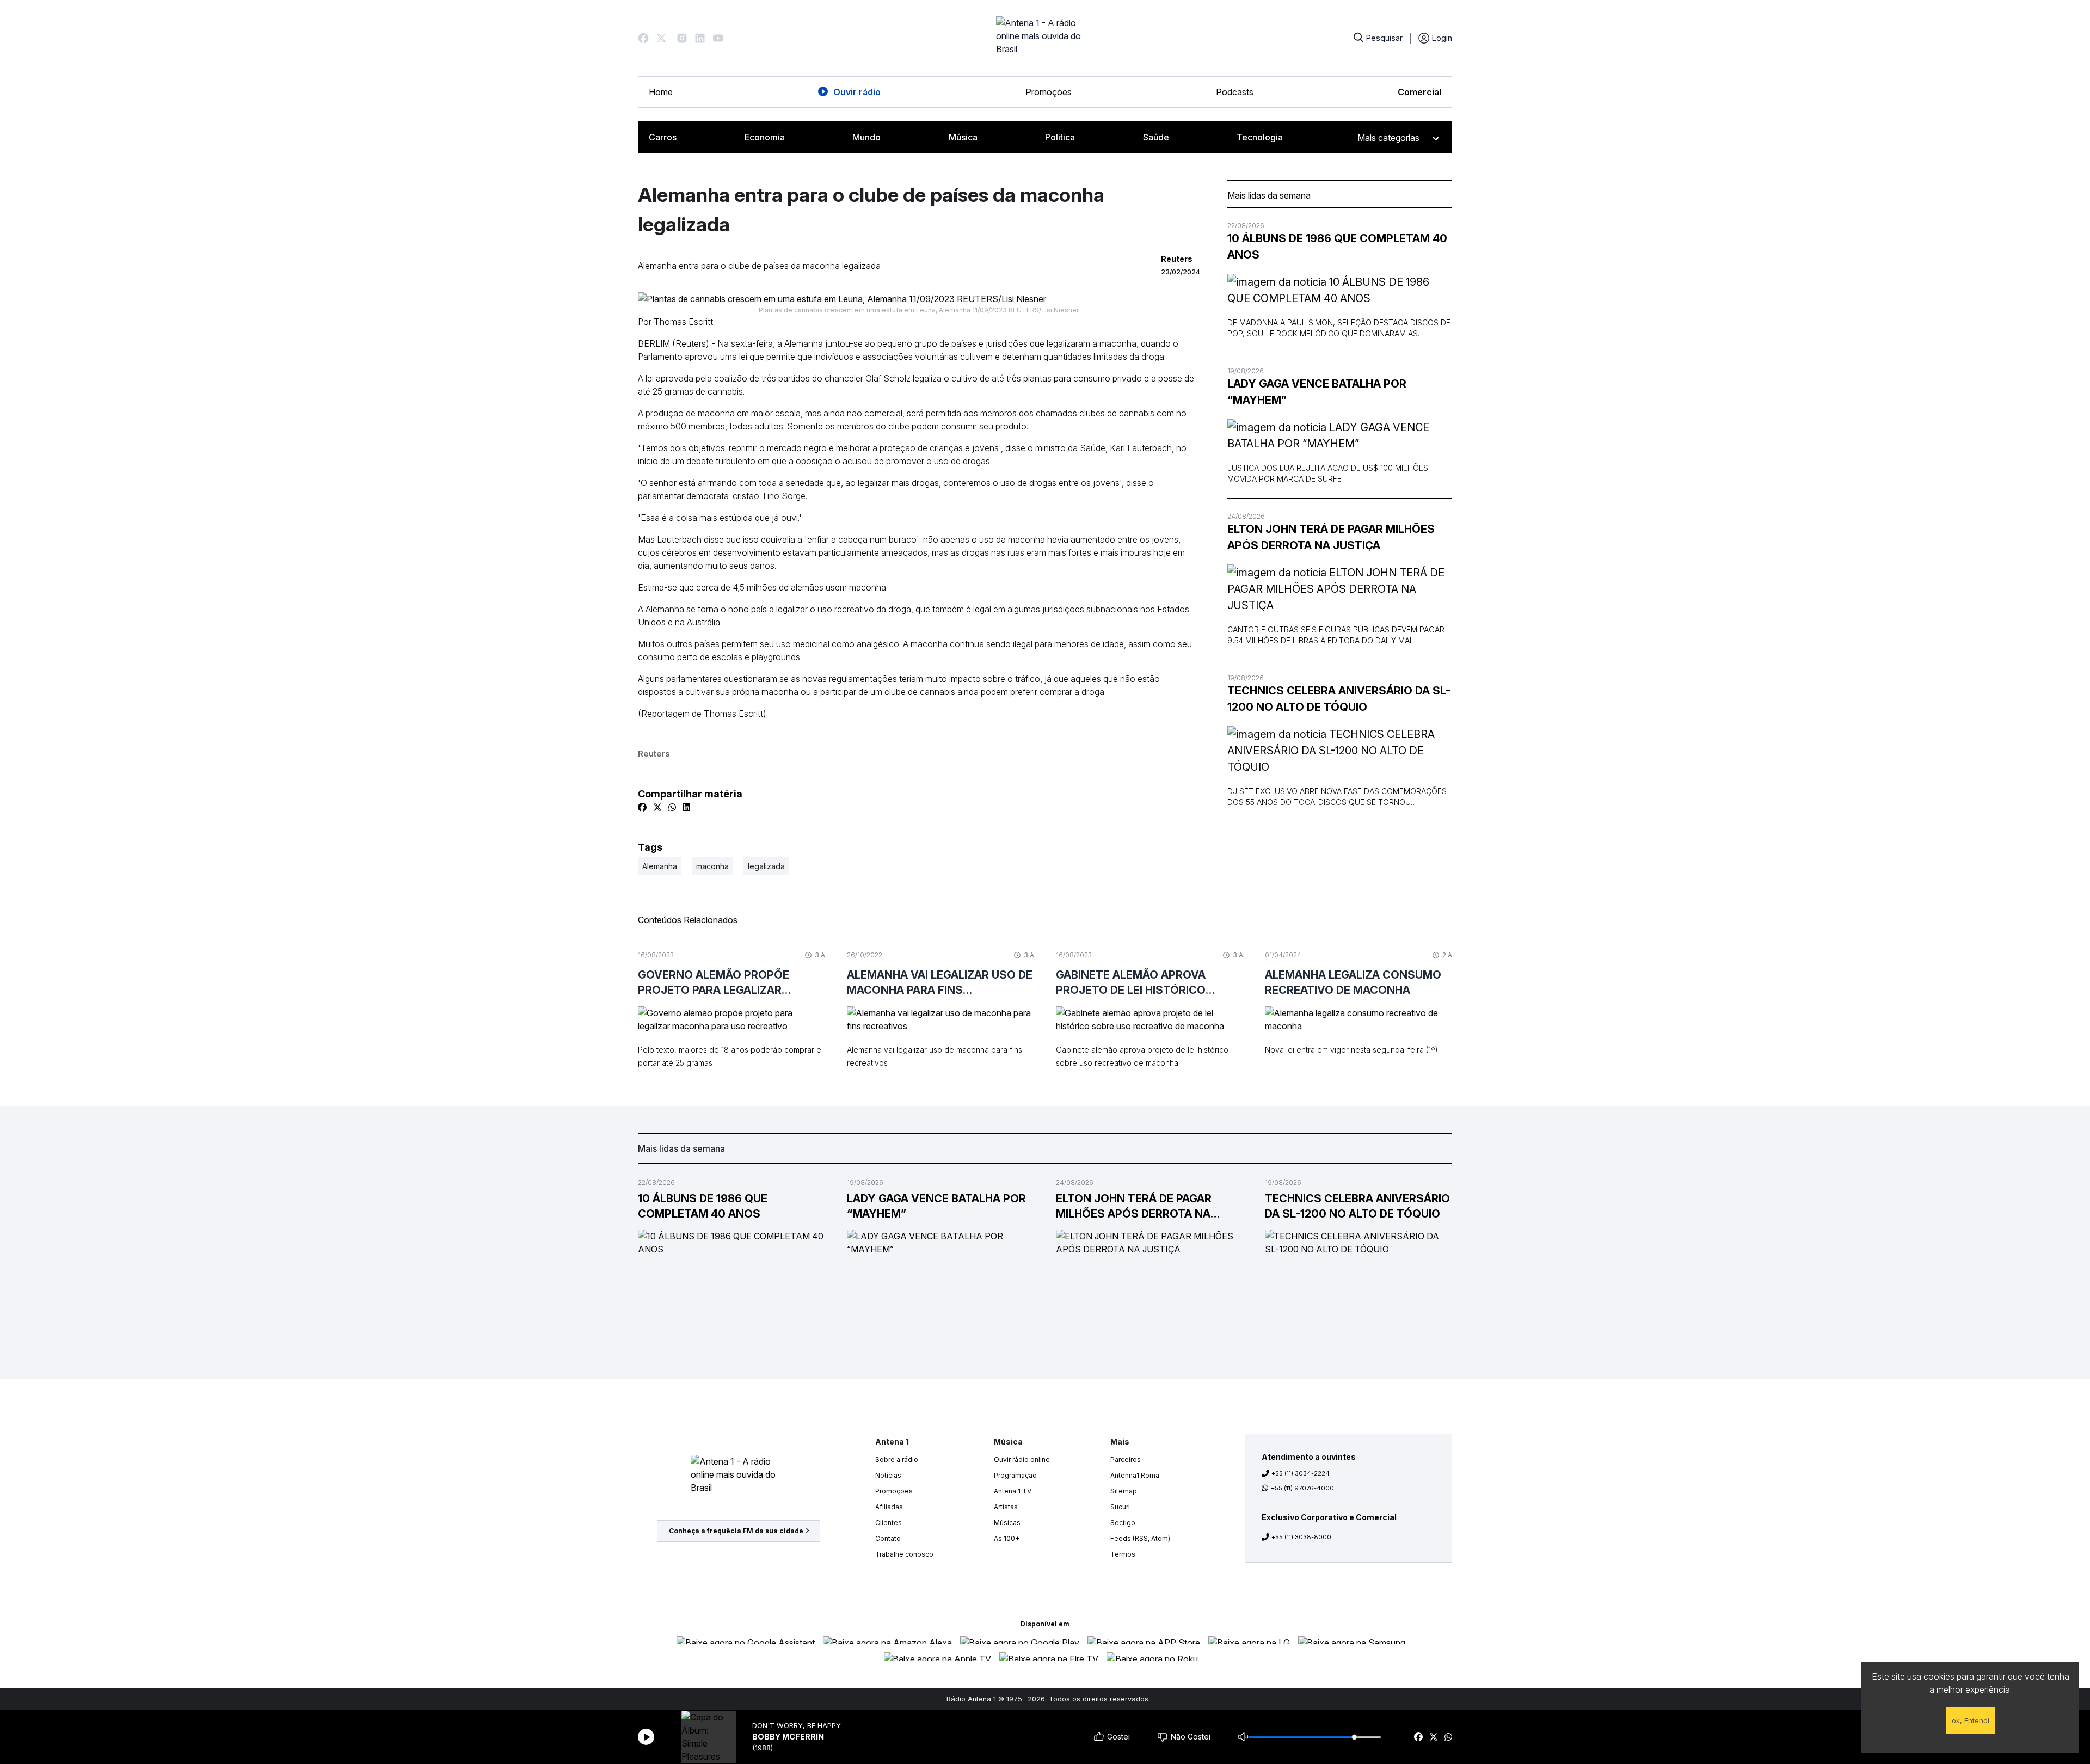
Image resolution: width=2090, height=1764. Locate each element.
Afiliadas (889, 1507)
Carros (663, 137)
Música (963, 137)
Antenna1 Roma (1135, 1475)
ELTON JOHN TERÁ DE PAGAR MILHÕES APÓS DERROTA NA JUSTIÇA (1331, 537)
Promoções (1049, 92)
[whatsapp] (1448, 1737)
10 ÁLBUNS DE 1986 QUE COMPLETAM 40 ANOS (1337, 247)
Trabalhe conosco (904, 1554)
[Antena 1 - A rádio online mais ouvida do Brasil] (1045, 38)
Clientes (889, 1523)
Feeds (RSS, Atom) (1140, 1538)
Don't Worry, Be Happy (797, 1726)
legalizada (766, 866)
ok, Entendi (1971, 1720)
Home (661, 92)
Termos (1123, 1554)
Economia (765, 137)
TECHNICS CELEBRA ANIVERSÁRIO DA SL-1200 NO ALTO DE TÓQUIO (1339, 699)
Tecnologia (1260, 137)
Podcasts (1235, 92)
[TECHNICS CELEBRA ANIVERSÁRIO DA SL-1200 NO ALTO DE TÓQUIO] (1340, 751)
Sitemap (1124, 1491)
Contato (888, 1538)
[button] (643, 38)
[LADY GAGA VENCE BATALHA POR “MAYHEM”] (1340, 435)
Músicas (1007, 1523)
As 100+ (1007, 1538)
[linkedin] (686, 807)
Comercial (1419, 92)
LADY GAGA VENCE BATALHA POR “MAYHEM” (1317, 392)
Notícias (888, 1475)
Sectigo (1123, 1523)
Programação (1015, 1475)
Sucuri (1120, 1507)
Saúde (1156, 137)
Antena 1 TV (1013, 1491)
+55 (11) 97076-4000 (1302, 1488)
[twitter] (1434, 1737)
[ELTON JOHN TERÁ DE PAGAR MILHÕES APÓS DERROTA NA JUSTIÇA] (1340, 589)
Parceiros (1126, 1459)
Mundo (866, 137)
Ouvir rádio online (1022, 1459)
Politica (1060, 137)
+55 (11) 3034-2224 (1301, 1473)
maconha (712, 866)
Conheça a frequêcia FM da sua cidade (736, 1531)
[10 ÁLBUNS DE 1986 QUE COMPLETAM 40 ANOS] (1340, 290)
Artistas (1006, 1507)
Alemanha (660, 866)
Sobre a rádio (897, 1459)
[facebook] (1418, 1737)
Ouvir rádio (857, 92)
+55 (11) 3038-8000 (1301, 1537)
